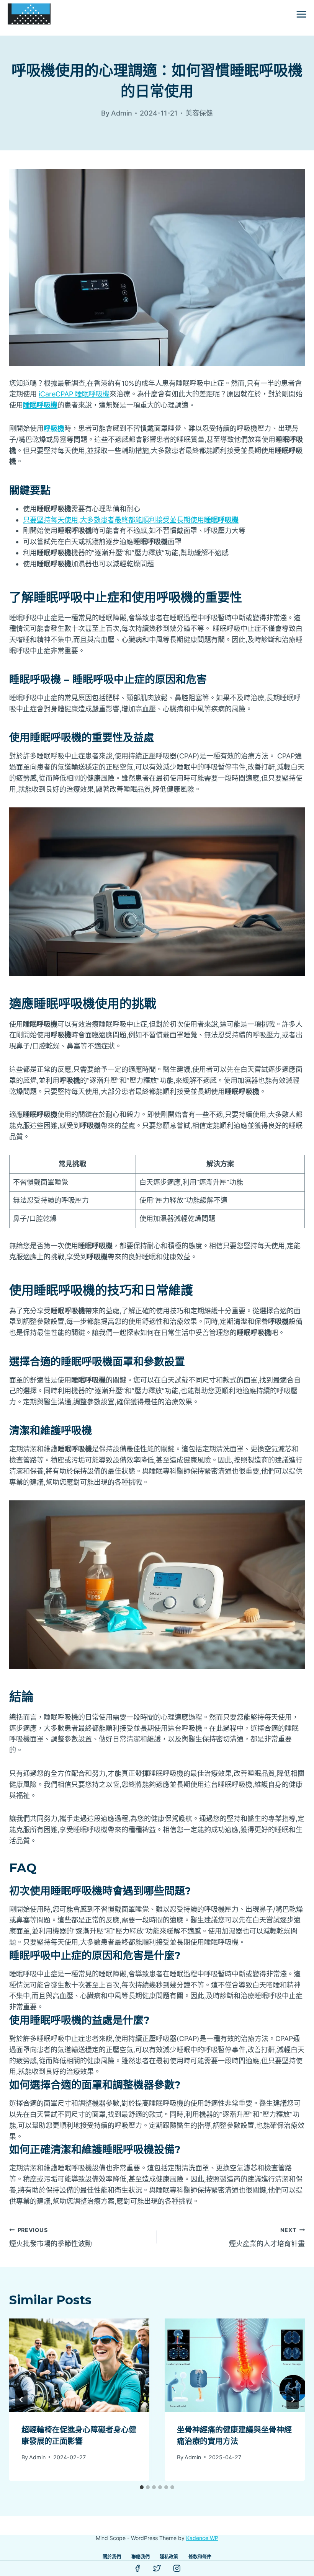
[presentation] (79, 2365)
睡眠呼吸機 (40, 405)
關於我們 (112, 2557)
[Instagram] (177, 2568)
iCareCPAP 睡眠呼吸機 (74, 394)
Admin (37, 2457)
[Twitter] (157, 2568)
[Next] (293, 2400)
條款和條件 (200, 2557)
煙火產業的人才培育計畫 (267, 2237)
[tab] (142, 2487)
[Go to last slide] (21, 2400)
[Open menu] (301, 14)
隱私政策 (169, 2557)
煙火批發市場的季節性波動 (51, 2237)
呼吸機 (54, 428)
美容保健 (199, 113)
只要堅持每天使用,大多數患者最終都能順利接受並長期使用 (131, 520)
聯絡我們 (141, 2557)
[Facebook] (137, 2568)
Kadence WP (202, 2538)
